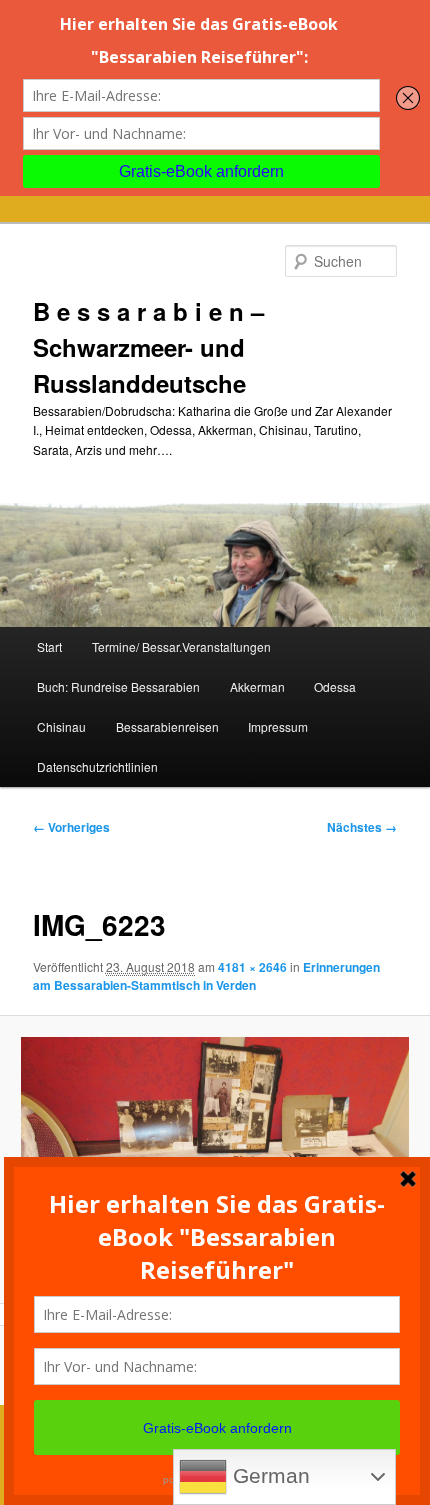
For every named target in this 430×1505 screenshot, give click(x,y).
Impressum (278, 726)
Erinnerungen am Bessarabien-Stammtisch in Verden (206, 976)
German (268, 1476)
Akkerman (257, 686)
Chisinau (61, 726)
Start (49, 646)
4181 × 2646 (252, 967)
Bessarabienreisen (167, 726)
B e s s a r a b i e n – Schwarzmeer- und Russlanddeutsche (148, 347)
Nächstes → (362, 827)
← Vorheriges (71, 827)
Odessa (335, 686)
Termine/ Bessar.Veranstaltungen (181, 646)
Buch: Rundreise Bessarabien (118, 686)
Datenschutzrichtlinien (97, 766)
